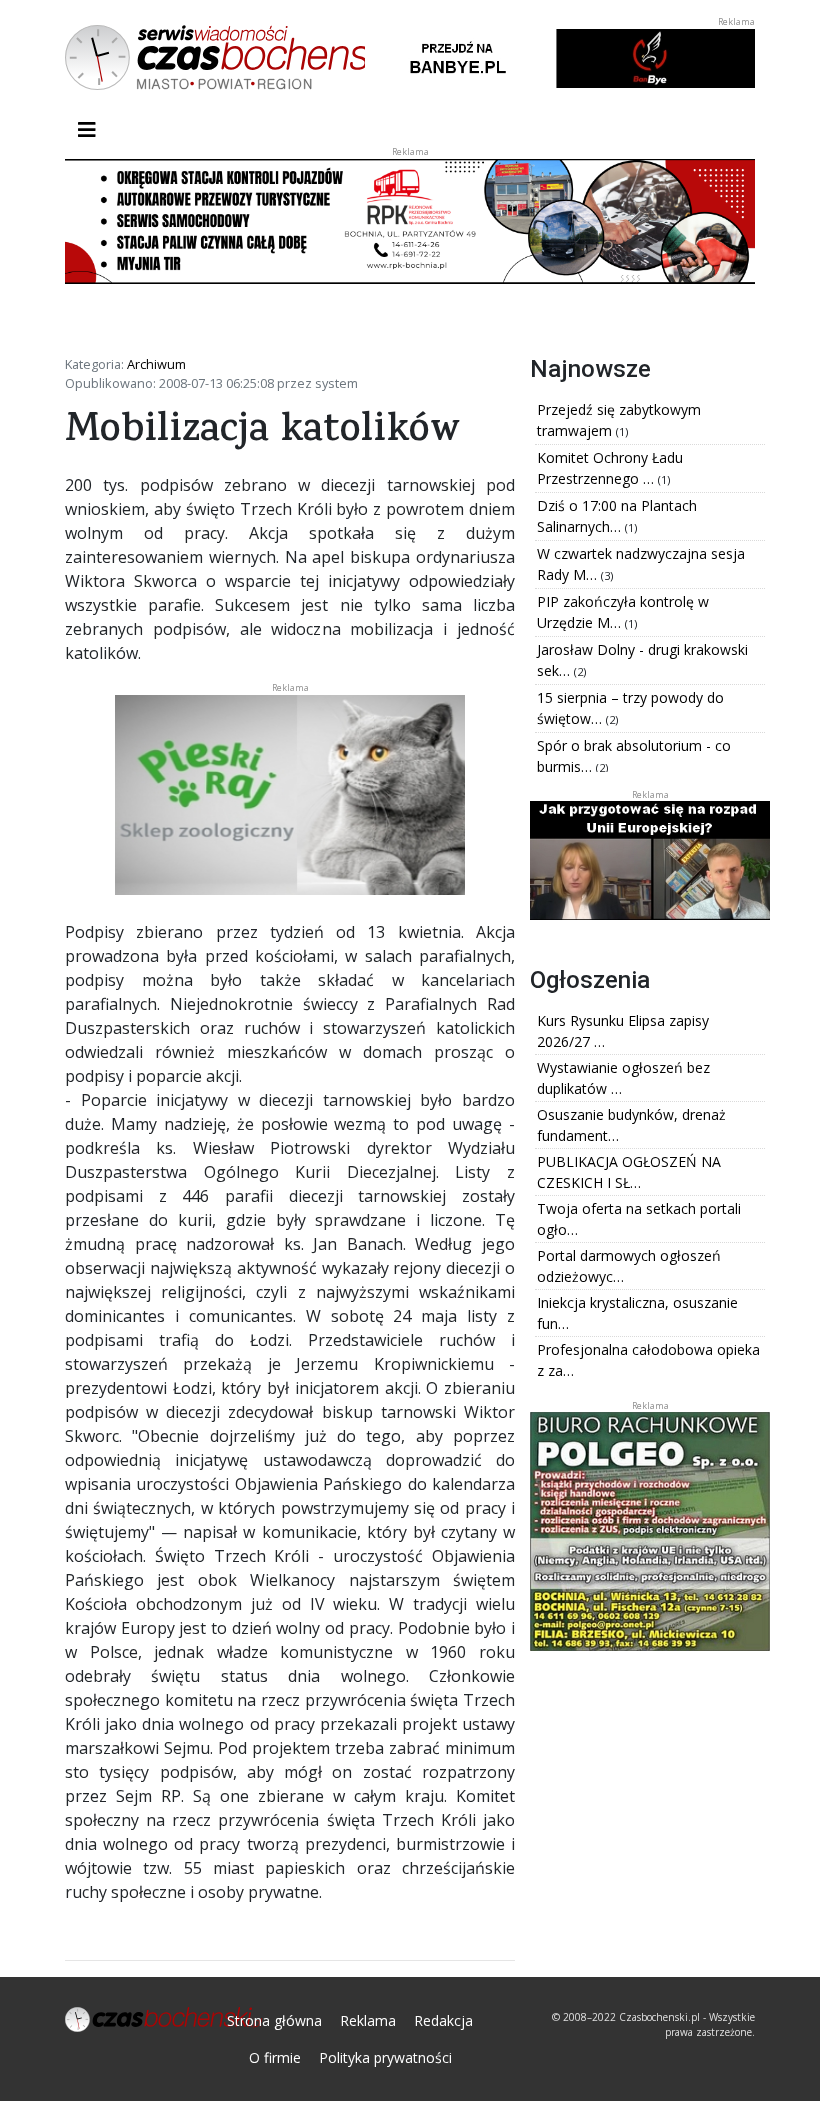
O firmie (275, 2057)
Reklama (368, 2020)
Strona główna (274, 2020)
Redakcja (443, 2020)
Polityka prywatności (385, 2057)
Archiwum (156, 364)
